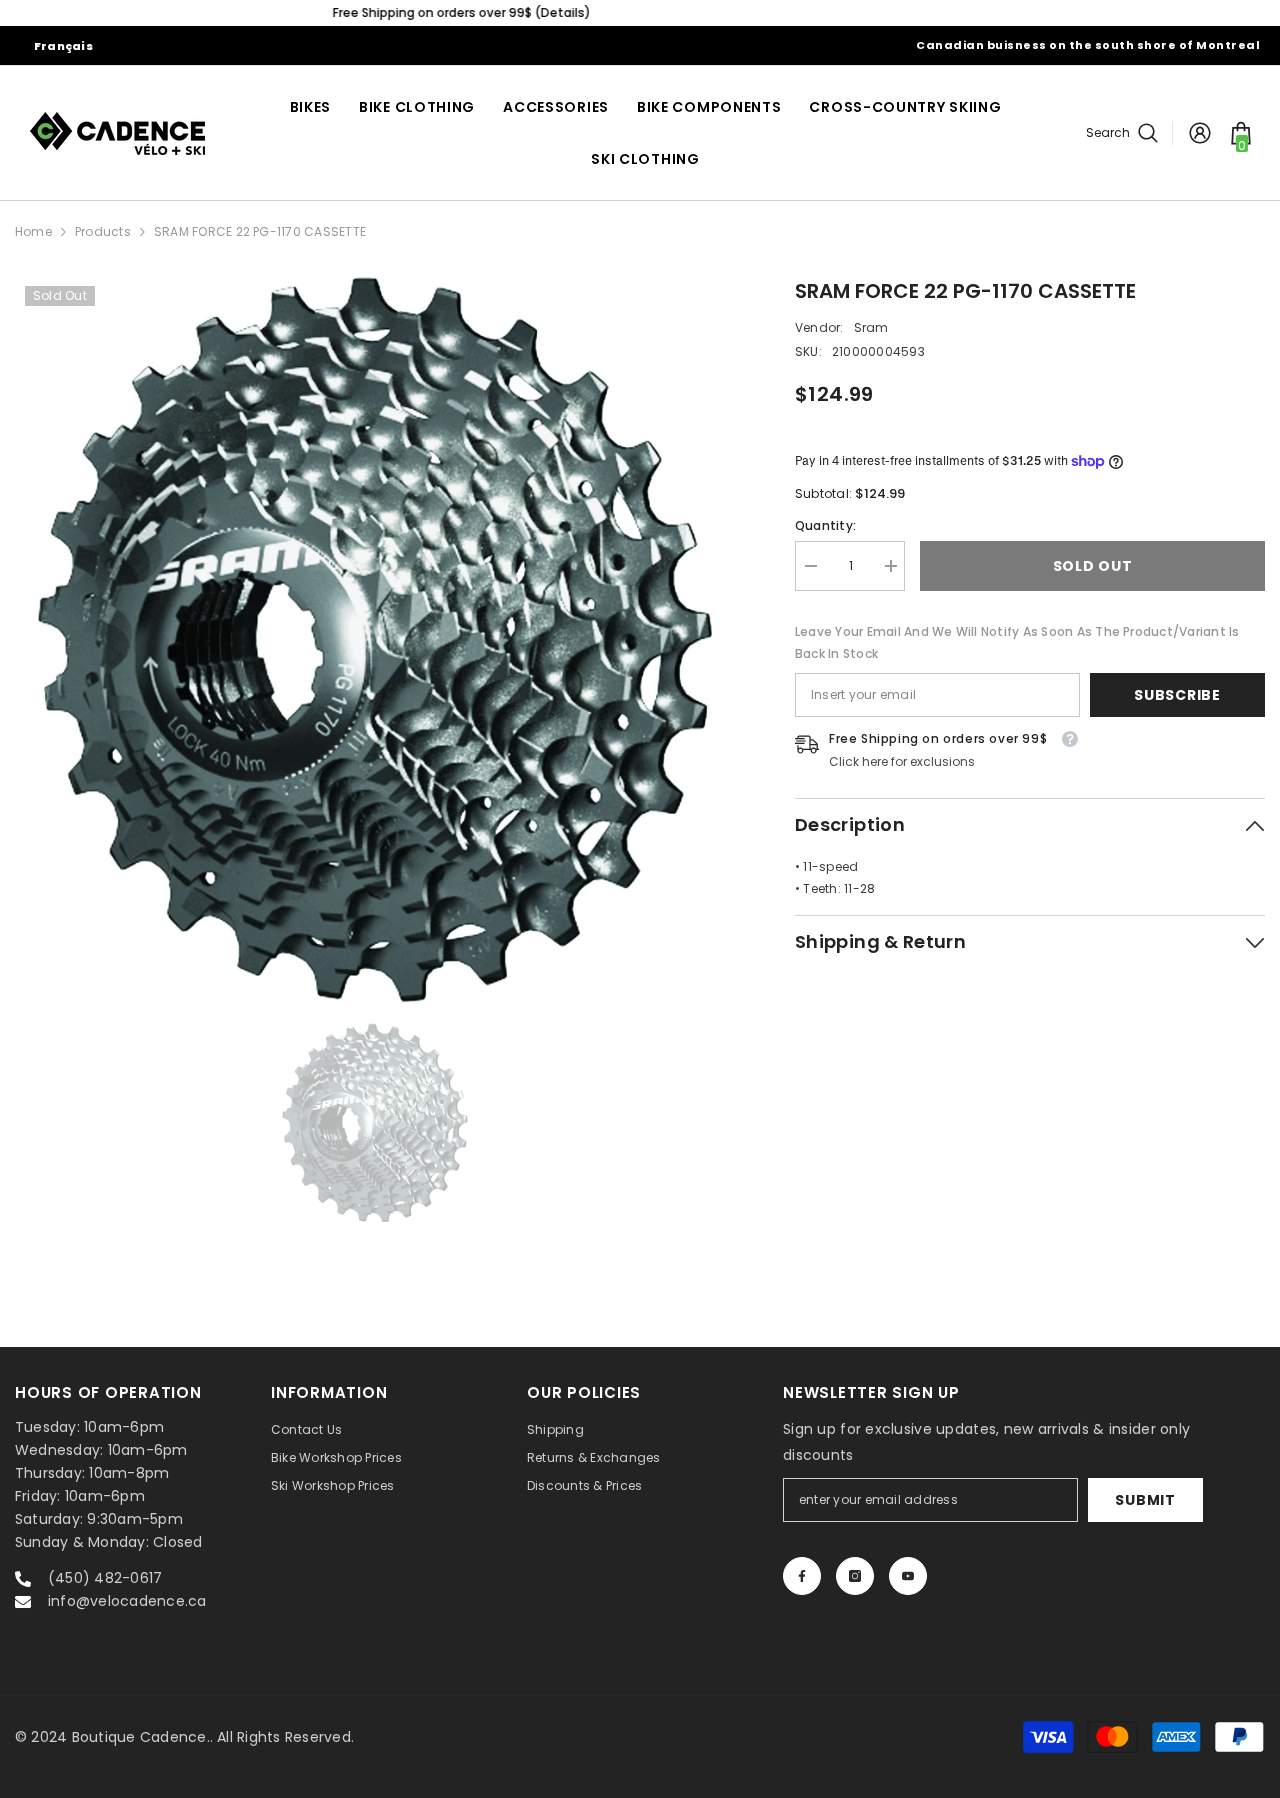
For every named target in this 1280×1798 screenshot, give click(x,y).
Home (33, 231)
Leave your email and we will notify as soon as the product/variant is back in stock (1017, 642)
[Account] (1200, 133)
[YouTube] (908, 1576)
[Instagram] (855, 1576)
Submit (1145, 1500)
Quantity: (825, 525)
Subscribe (1177, 695)
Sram (871, 327)
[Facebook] (802, 1576)
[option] (640, 13)
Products (103, 231)
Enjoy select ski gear (640, 12)
